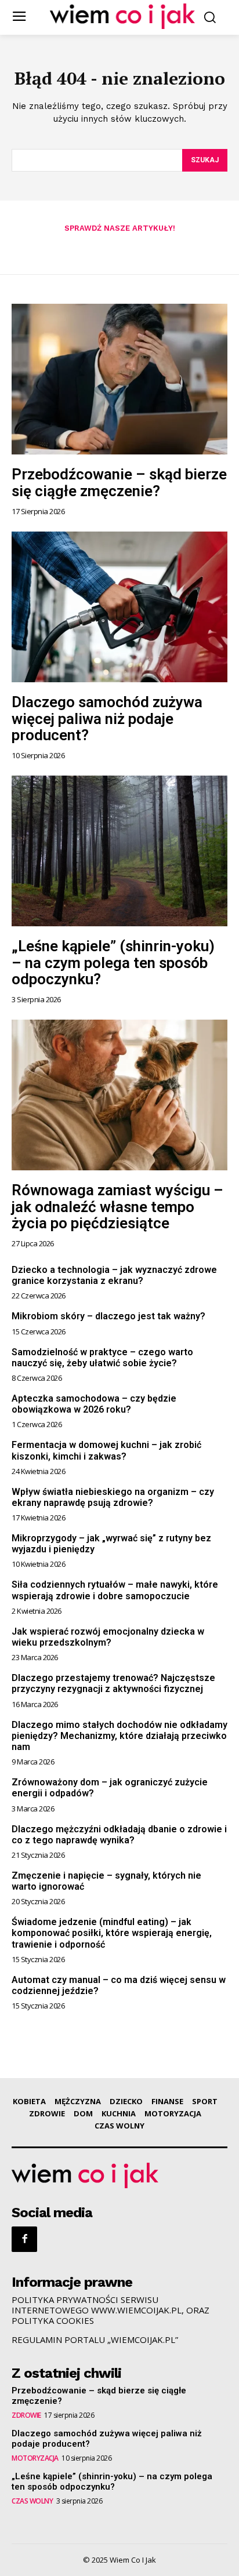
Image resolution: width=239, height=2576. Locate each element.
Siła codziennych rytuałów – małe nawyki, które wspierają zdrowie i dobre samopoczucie (115, 1590)
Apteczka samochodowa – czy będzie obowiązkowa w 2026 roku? (94, 1404)
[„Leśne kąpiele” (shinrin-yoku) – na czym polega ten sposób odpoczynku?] (119, 851)
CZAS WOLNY (32, 2501)
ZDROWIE (26, 2415)
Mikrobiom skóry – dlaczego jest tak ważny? (108, 1316)
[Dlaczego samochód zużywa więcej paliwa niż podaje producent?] (119, 607)
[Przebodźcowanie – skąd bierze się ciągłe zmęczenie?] (119, 379)
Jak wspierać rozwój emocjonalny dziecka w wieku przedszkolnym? (108, 1637)
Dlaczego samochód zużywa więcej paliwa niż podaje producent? (107, 718)
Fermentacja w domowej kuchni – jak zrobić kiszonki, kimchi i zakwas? (106, 1450)
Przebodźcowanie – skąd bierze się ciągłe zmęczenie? (119, 483)
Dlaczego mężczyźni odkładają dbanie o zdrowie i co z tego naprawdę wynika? (119, 1835)
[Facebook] (24, 2239)
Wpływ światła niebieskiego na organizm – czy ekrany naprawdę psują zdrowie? (113, 1497)
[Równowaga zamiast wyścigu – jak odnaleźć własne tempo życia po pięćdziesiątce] (119, 1095)
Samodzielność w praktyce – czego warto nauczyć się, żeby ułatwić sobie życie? (102, 1358)
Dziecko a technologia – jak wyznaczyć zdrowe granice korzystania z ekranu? (114, 1275)
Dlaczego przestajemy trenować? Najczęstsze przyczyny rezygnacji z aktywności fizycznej (113, 1683)
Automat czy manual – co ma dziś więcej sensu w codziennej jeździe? (119, 1985)
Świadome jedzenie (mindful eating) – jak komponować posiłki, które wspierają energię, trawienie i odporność (112, 1933)
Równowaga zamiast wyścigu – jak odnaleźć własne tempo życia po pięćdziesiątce (117, 1207)
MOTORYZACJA (35, 2458)
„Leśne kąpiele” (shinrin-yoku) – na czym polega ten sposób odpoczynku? (113, 963)
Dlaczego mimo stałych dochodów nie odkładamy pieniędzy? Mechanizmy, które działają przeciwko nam (119, 1736)
